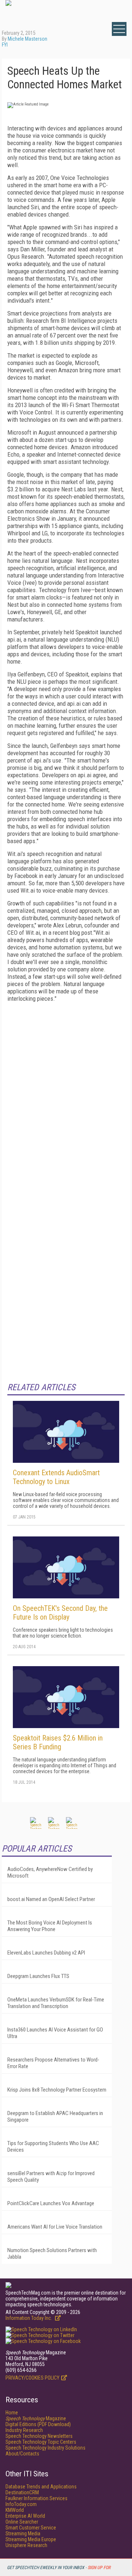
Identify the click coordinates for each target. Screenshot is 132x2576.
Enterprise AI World (25, 2516)
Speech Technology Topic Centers (41, 2442)
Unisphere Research (26, 2545)
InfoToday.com (21, 2504)
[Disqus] (66, 1099)
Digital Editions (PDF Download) (38, 2424)
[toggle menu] (119, 29)
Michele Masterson (27, 39)
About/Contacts (22, 2454)
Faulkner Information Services (36, 2498)
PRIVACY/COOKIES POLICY (32, 2378)
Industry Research (24, 2430)
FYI (5, 45)
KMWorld (15, 2510)
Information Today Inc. (29, 2318)
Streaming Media (23, 2533)
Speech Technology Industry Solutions (45, 2448)
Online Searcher (22, 2522)
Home (12, 2413)
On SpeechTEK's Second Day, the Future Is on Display (60, 1613)
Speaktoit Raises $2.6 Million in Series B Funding (58, 1742)
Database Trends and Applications (41, 2487)
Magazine (36, 2418)
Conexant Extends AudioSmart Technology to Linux (56, 1477)
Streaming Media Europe (31, 2539)
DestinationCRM (22, 2492)
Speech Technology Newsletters (39, 2436)
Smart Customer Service (31, 2528)
